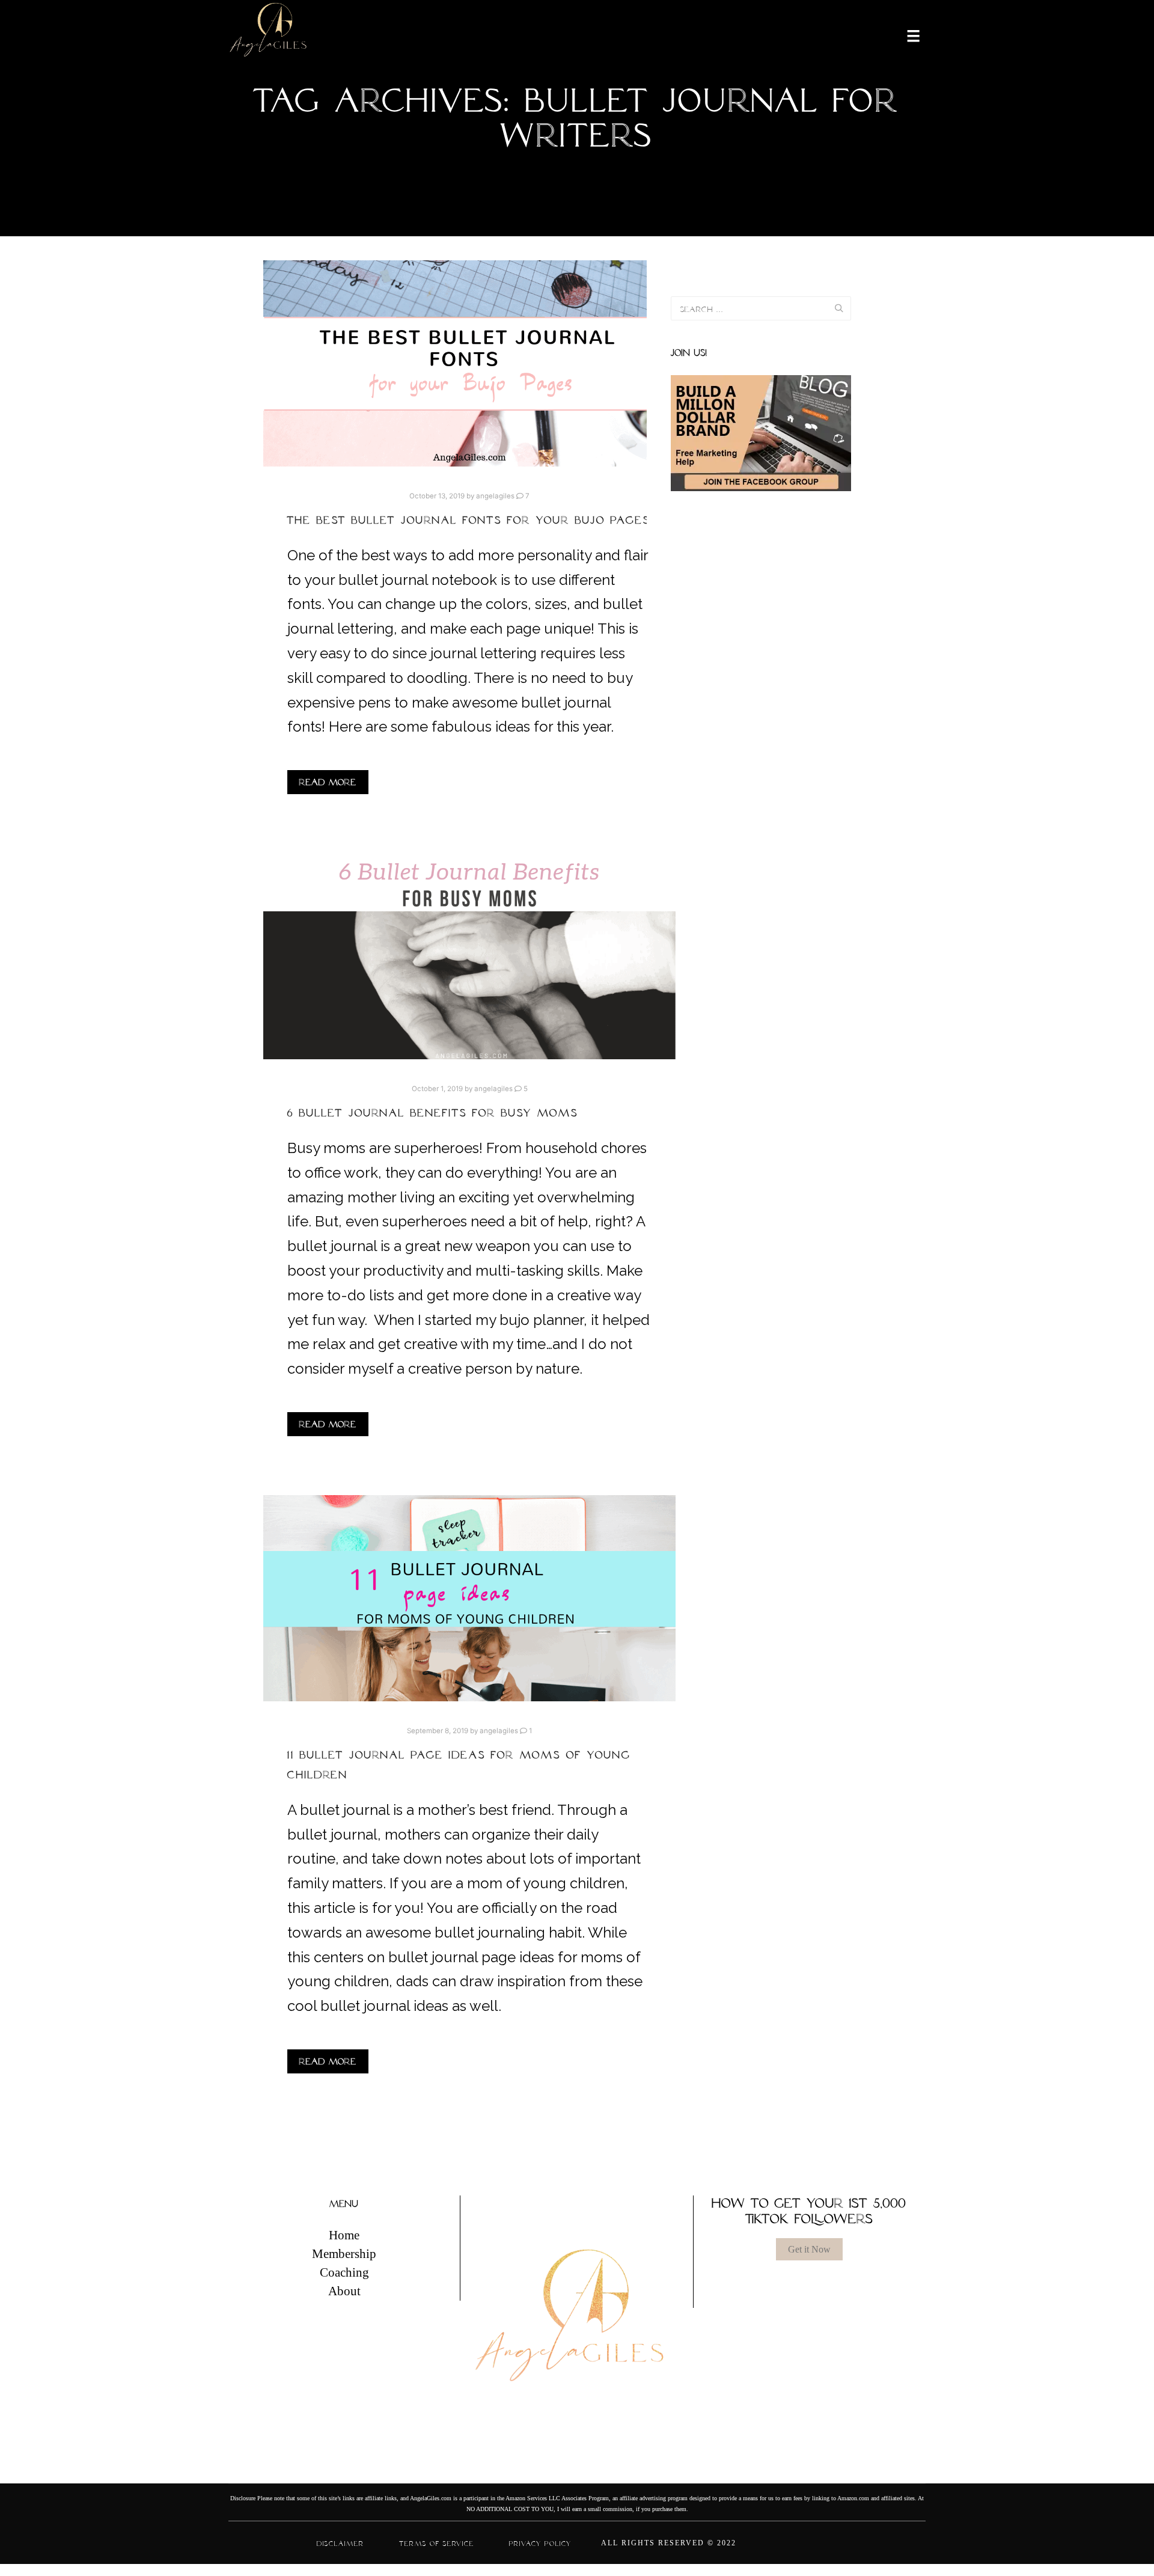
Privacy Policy (540, 2544)
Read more (328, 782)
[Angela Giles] (269, 35)
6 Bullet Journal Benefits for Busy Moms (433, 1113)
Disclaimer (340, 2544)
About (344, 2291)
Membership (344, 2254)
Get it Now (809, 2249)
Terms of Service (437, 2544)
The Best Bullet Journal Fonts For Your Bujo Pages (469, 520)
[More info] (906, 35)
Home (344, 2235)
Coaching (344, 2272)
